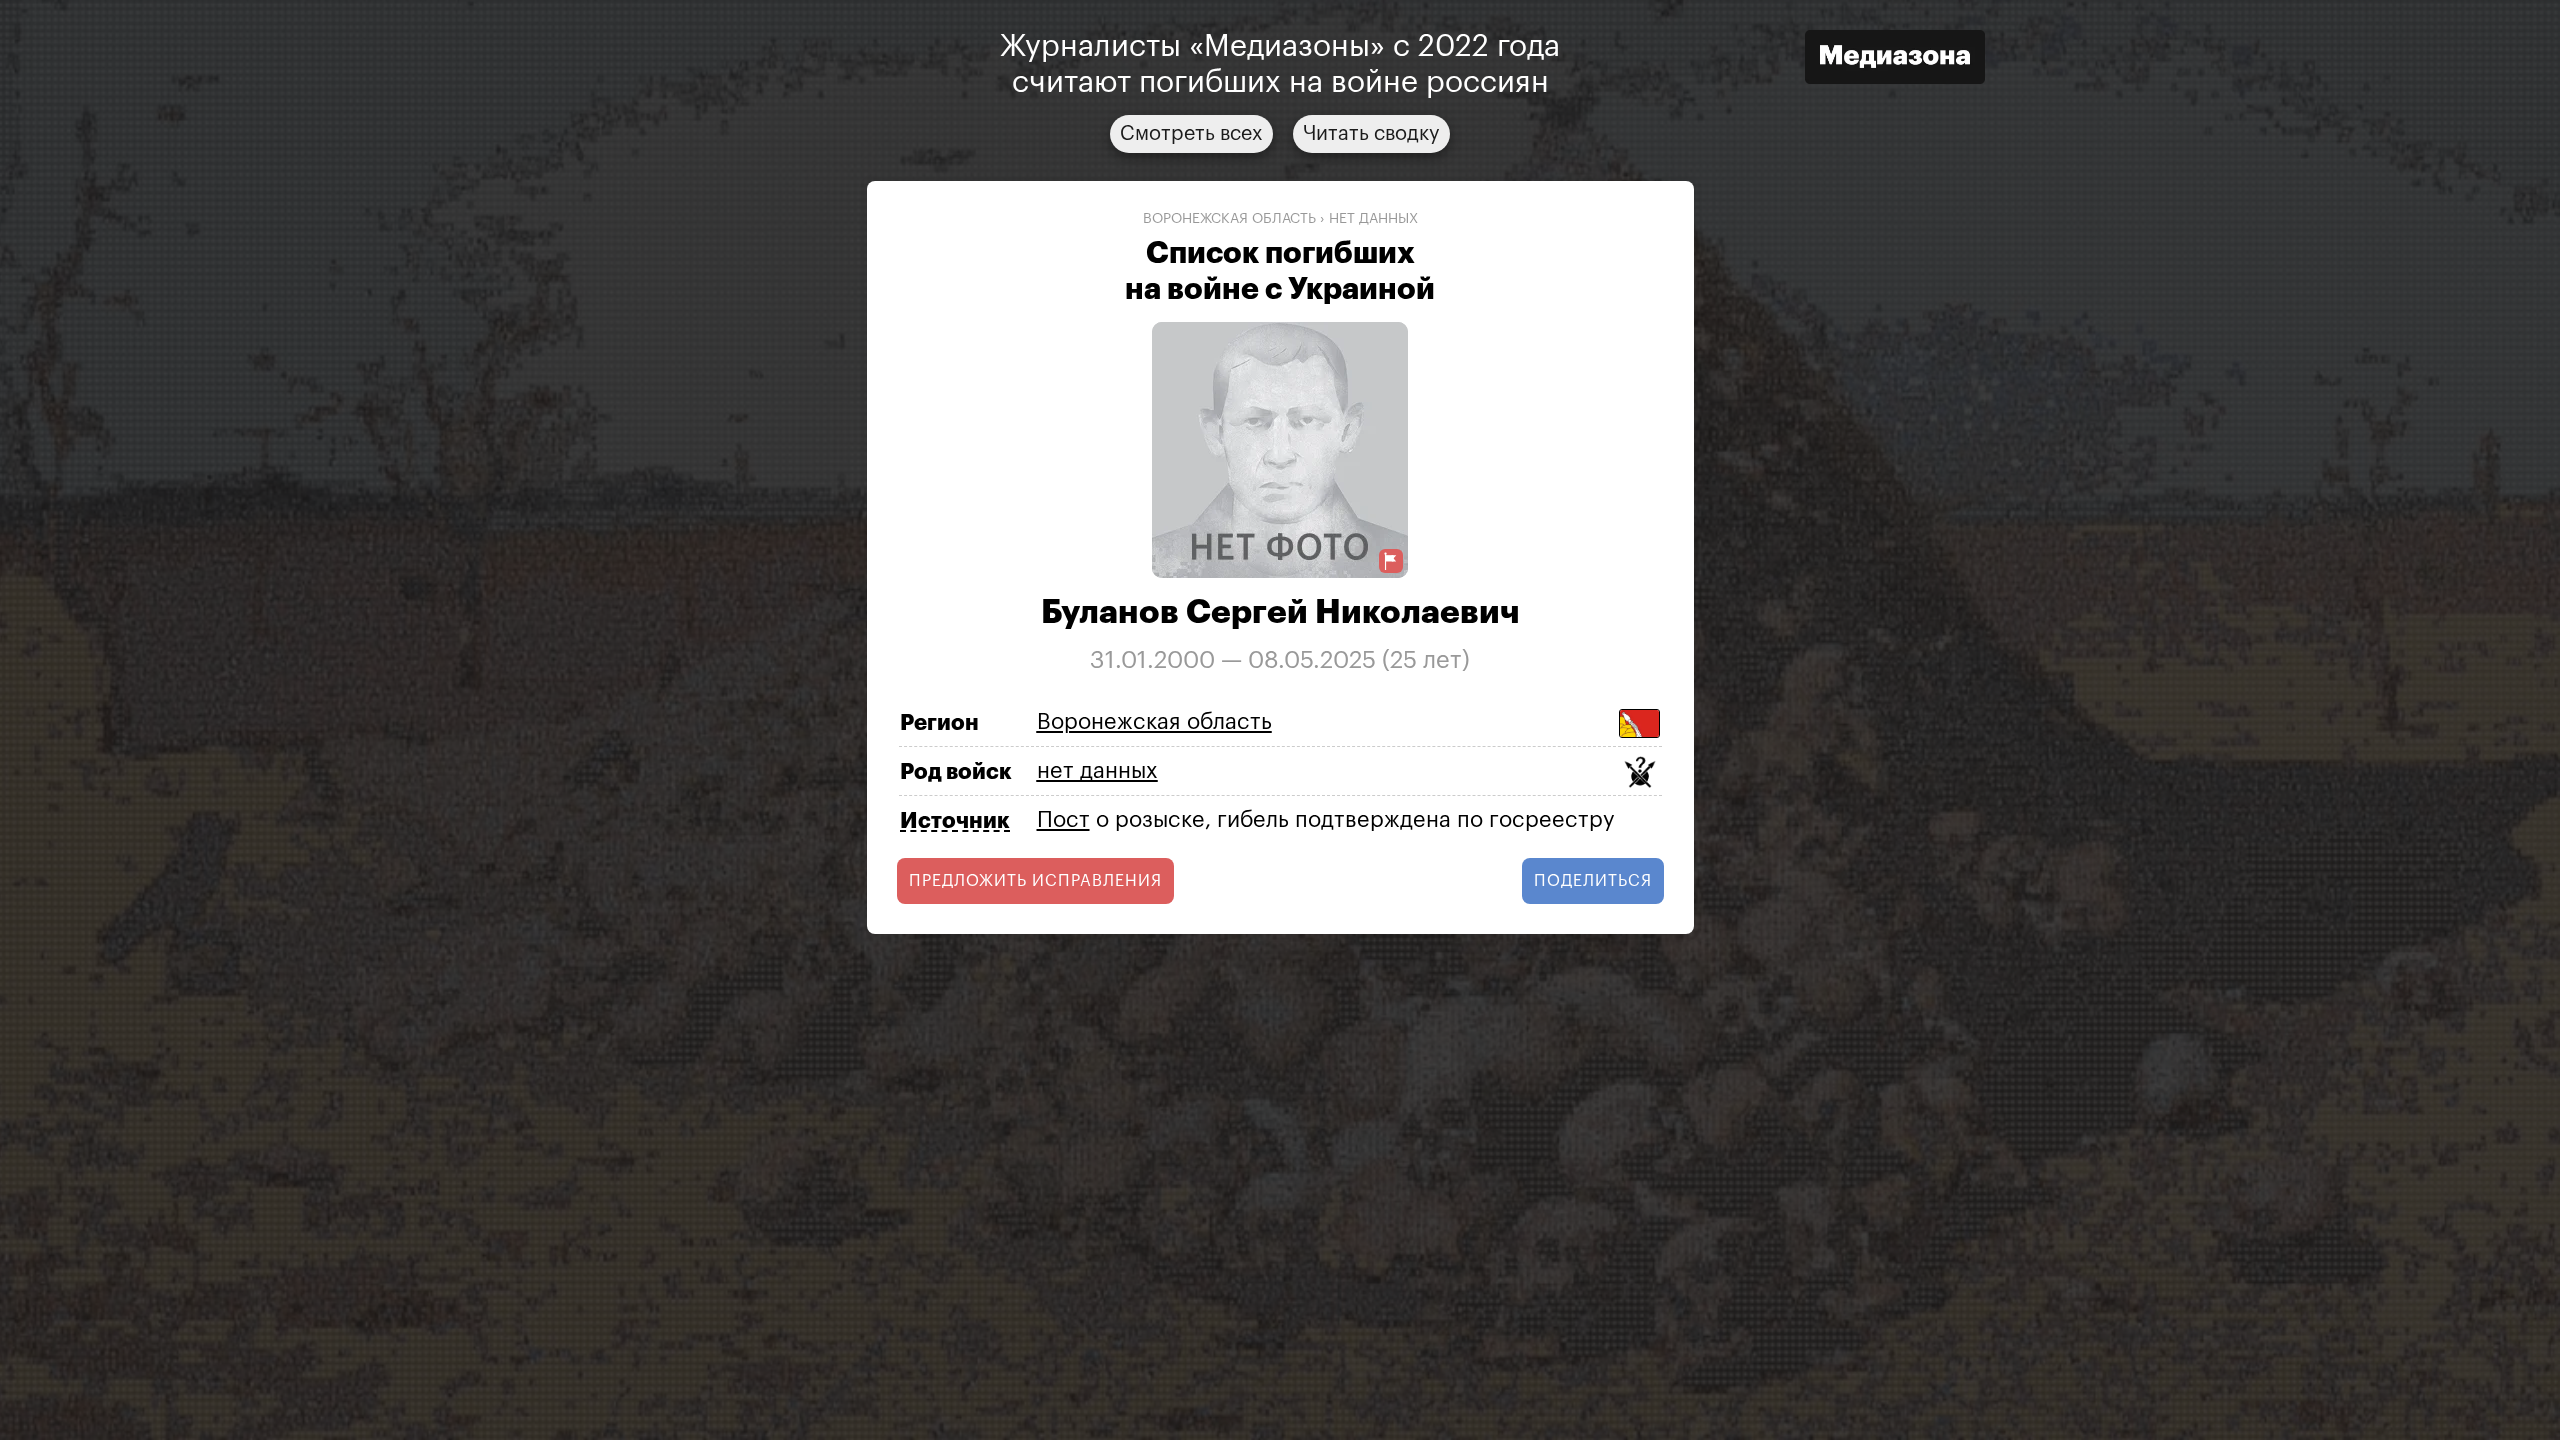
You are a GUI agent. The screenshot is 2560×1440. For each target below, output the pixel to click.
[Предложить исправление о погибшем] (1391, 561)
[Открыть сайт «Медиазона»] (1895, 59)
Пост (1063, 820)
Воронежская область (1229, 219)
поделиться (1593, 881)
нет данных (1373, 219)
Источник (955, 821)
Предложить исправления (1035, 881)
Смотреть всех (1191, 134)
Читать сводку (1371, 134)
